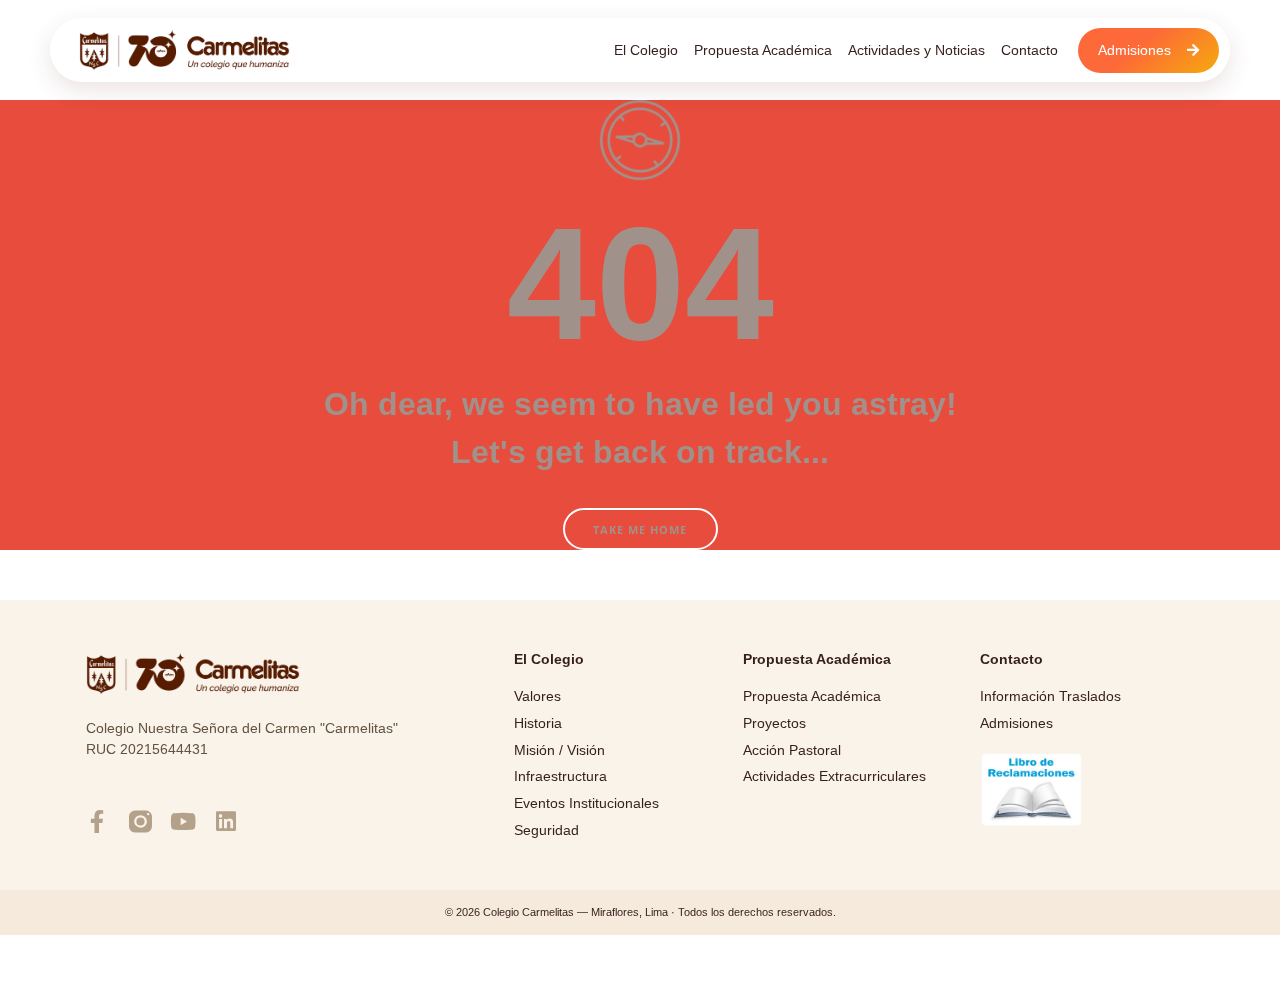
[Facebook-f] (97, 821)
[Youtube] (183, 821)
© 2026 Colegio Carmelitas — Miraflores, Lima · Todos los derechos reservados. (640, 912)
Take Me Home (640, 529)
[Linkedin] (226, 821)
